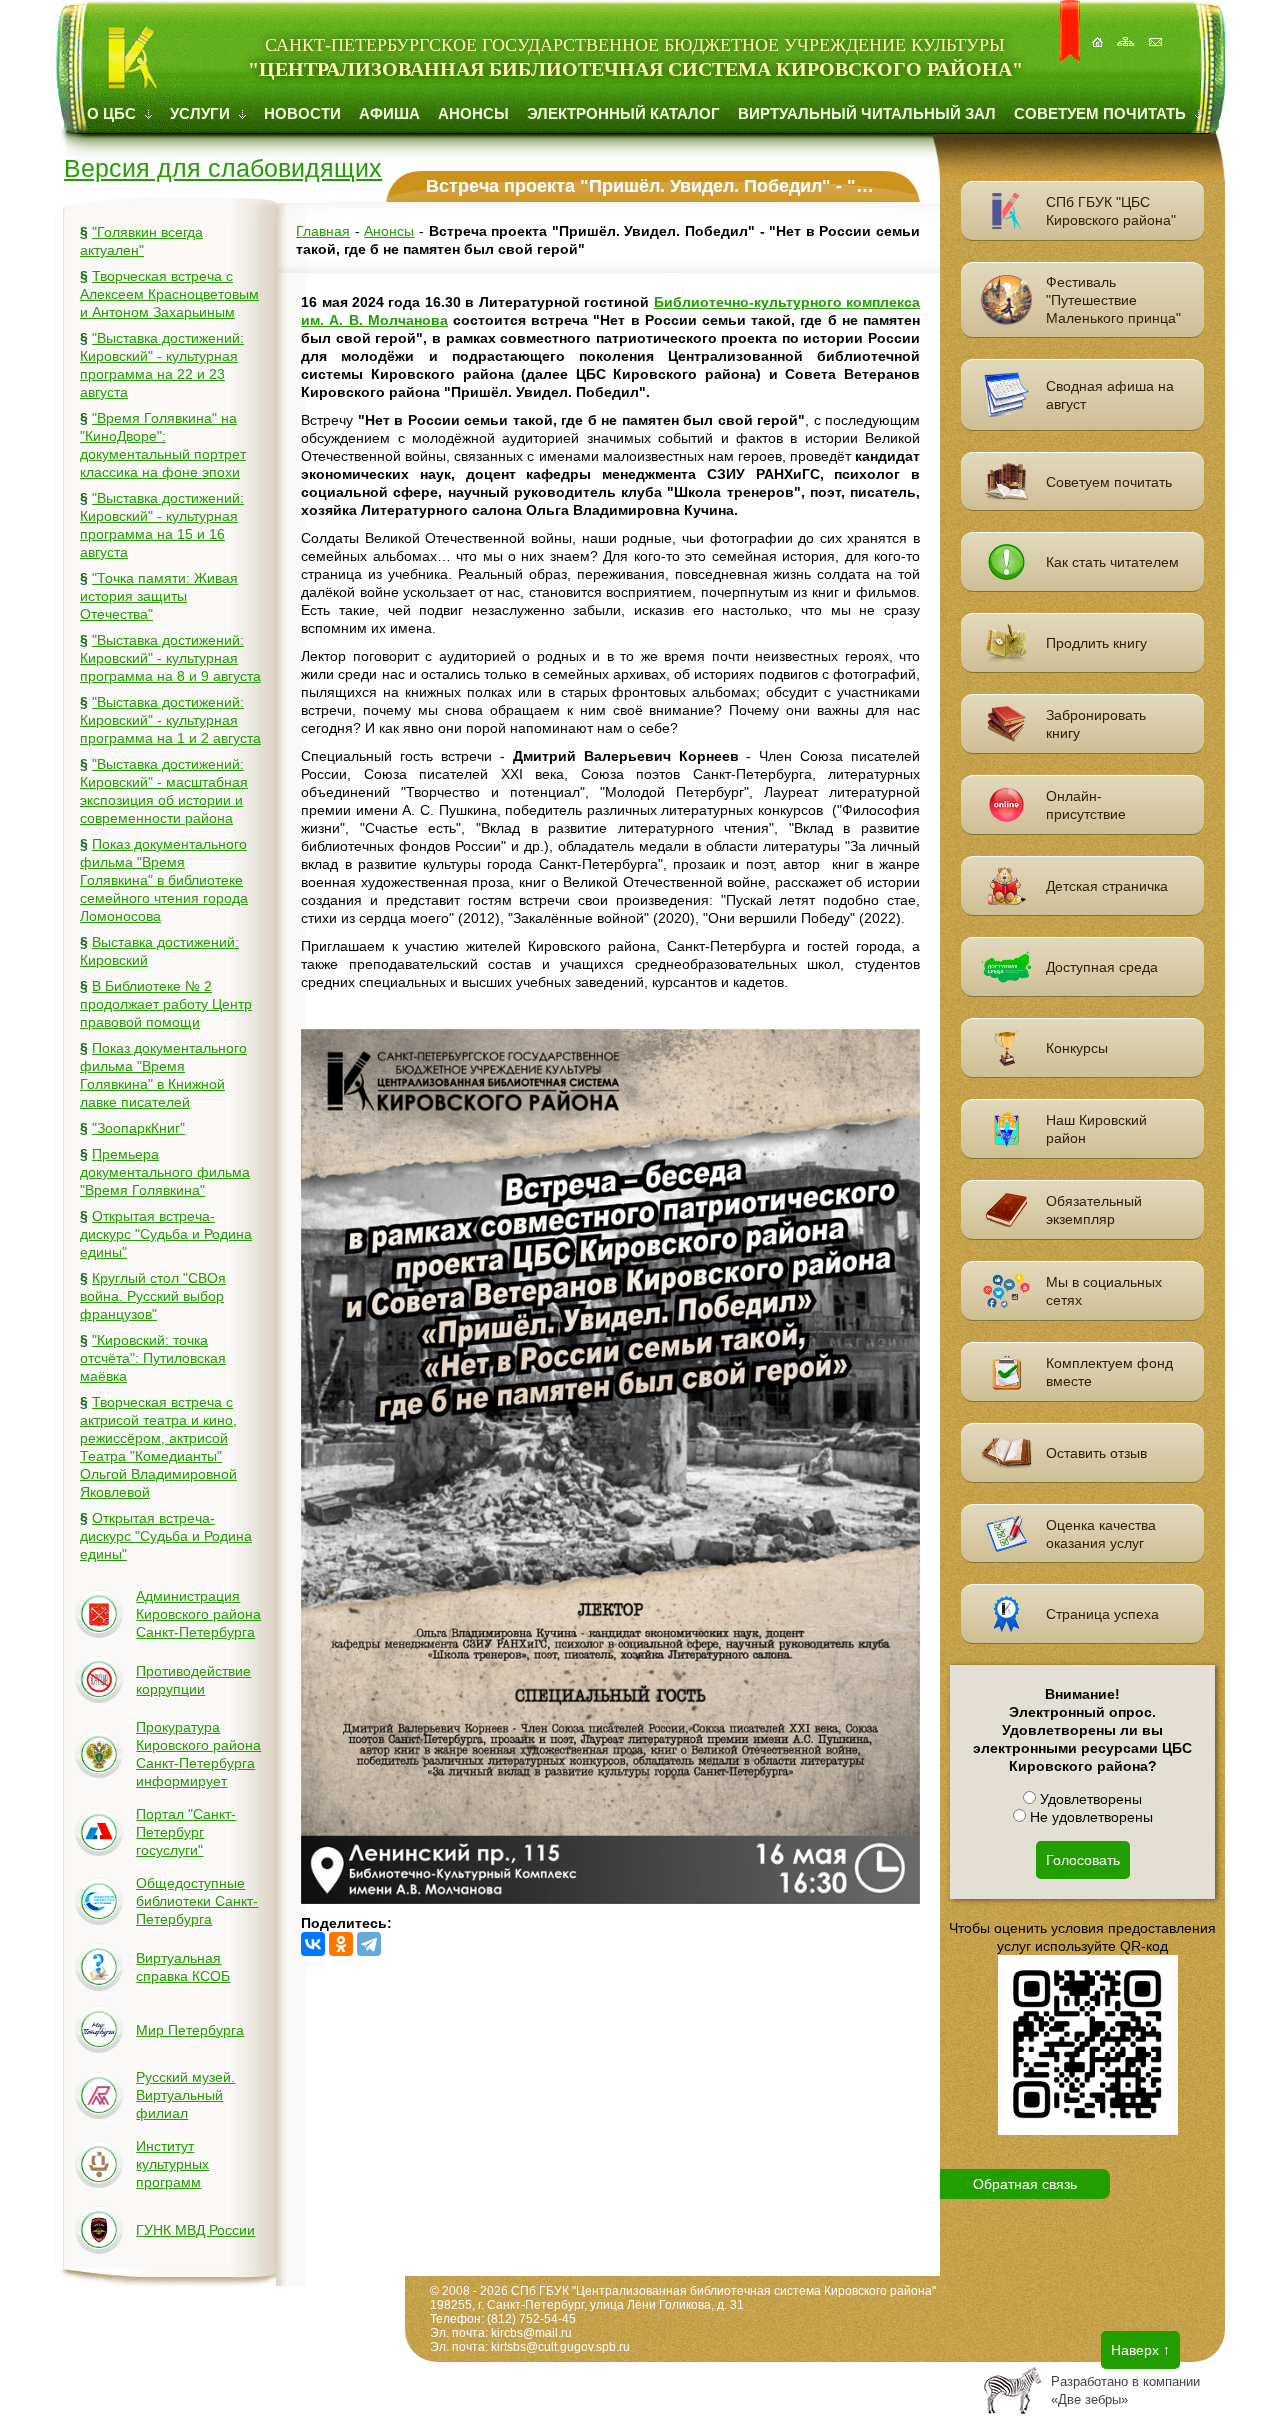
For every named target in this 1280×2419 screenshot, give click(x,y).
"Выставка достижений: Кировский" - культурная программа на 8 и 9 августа (170, 658)
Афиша (389, 113)
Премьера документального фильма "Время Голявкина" (165, 1172)
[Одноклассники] (341, 1944)
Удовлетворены (1089, 1799)
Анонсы (473, 113)
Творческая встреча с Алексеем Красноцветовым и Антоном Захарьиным (169, 294)
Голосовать (1083, 1860)
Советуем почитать (1102, 113)
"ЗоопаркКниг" (138, 1128)
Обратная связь (1025, 2184)
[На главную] (1099, 31)
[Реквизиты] (1157, 31)
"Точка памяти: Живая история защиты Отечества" (159, 596)
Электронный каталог (623, 113)
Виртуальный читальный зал (867, 113)
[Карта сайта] (1128, 31)
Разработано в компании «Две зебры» (1125, 2390)
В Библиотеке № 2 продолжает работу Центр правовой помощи (166, 1004)
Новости (302, 113)
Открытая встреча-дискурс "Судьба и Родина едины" (166, 1234)
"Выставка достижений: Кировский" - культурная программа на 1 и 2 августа (170, 720)
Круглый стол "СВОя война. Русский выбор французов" (153, 1296)
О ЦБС (113, 113)
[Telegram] (369, 1944)
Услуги (202, 113)
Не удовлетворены (1089, 1817)
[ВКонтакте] (313, 1944)
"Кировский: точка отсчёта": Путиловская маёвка (153, 1358)
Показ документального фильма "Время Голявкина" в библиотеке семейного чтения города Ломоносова (164, 880)
